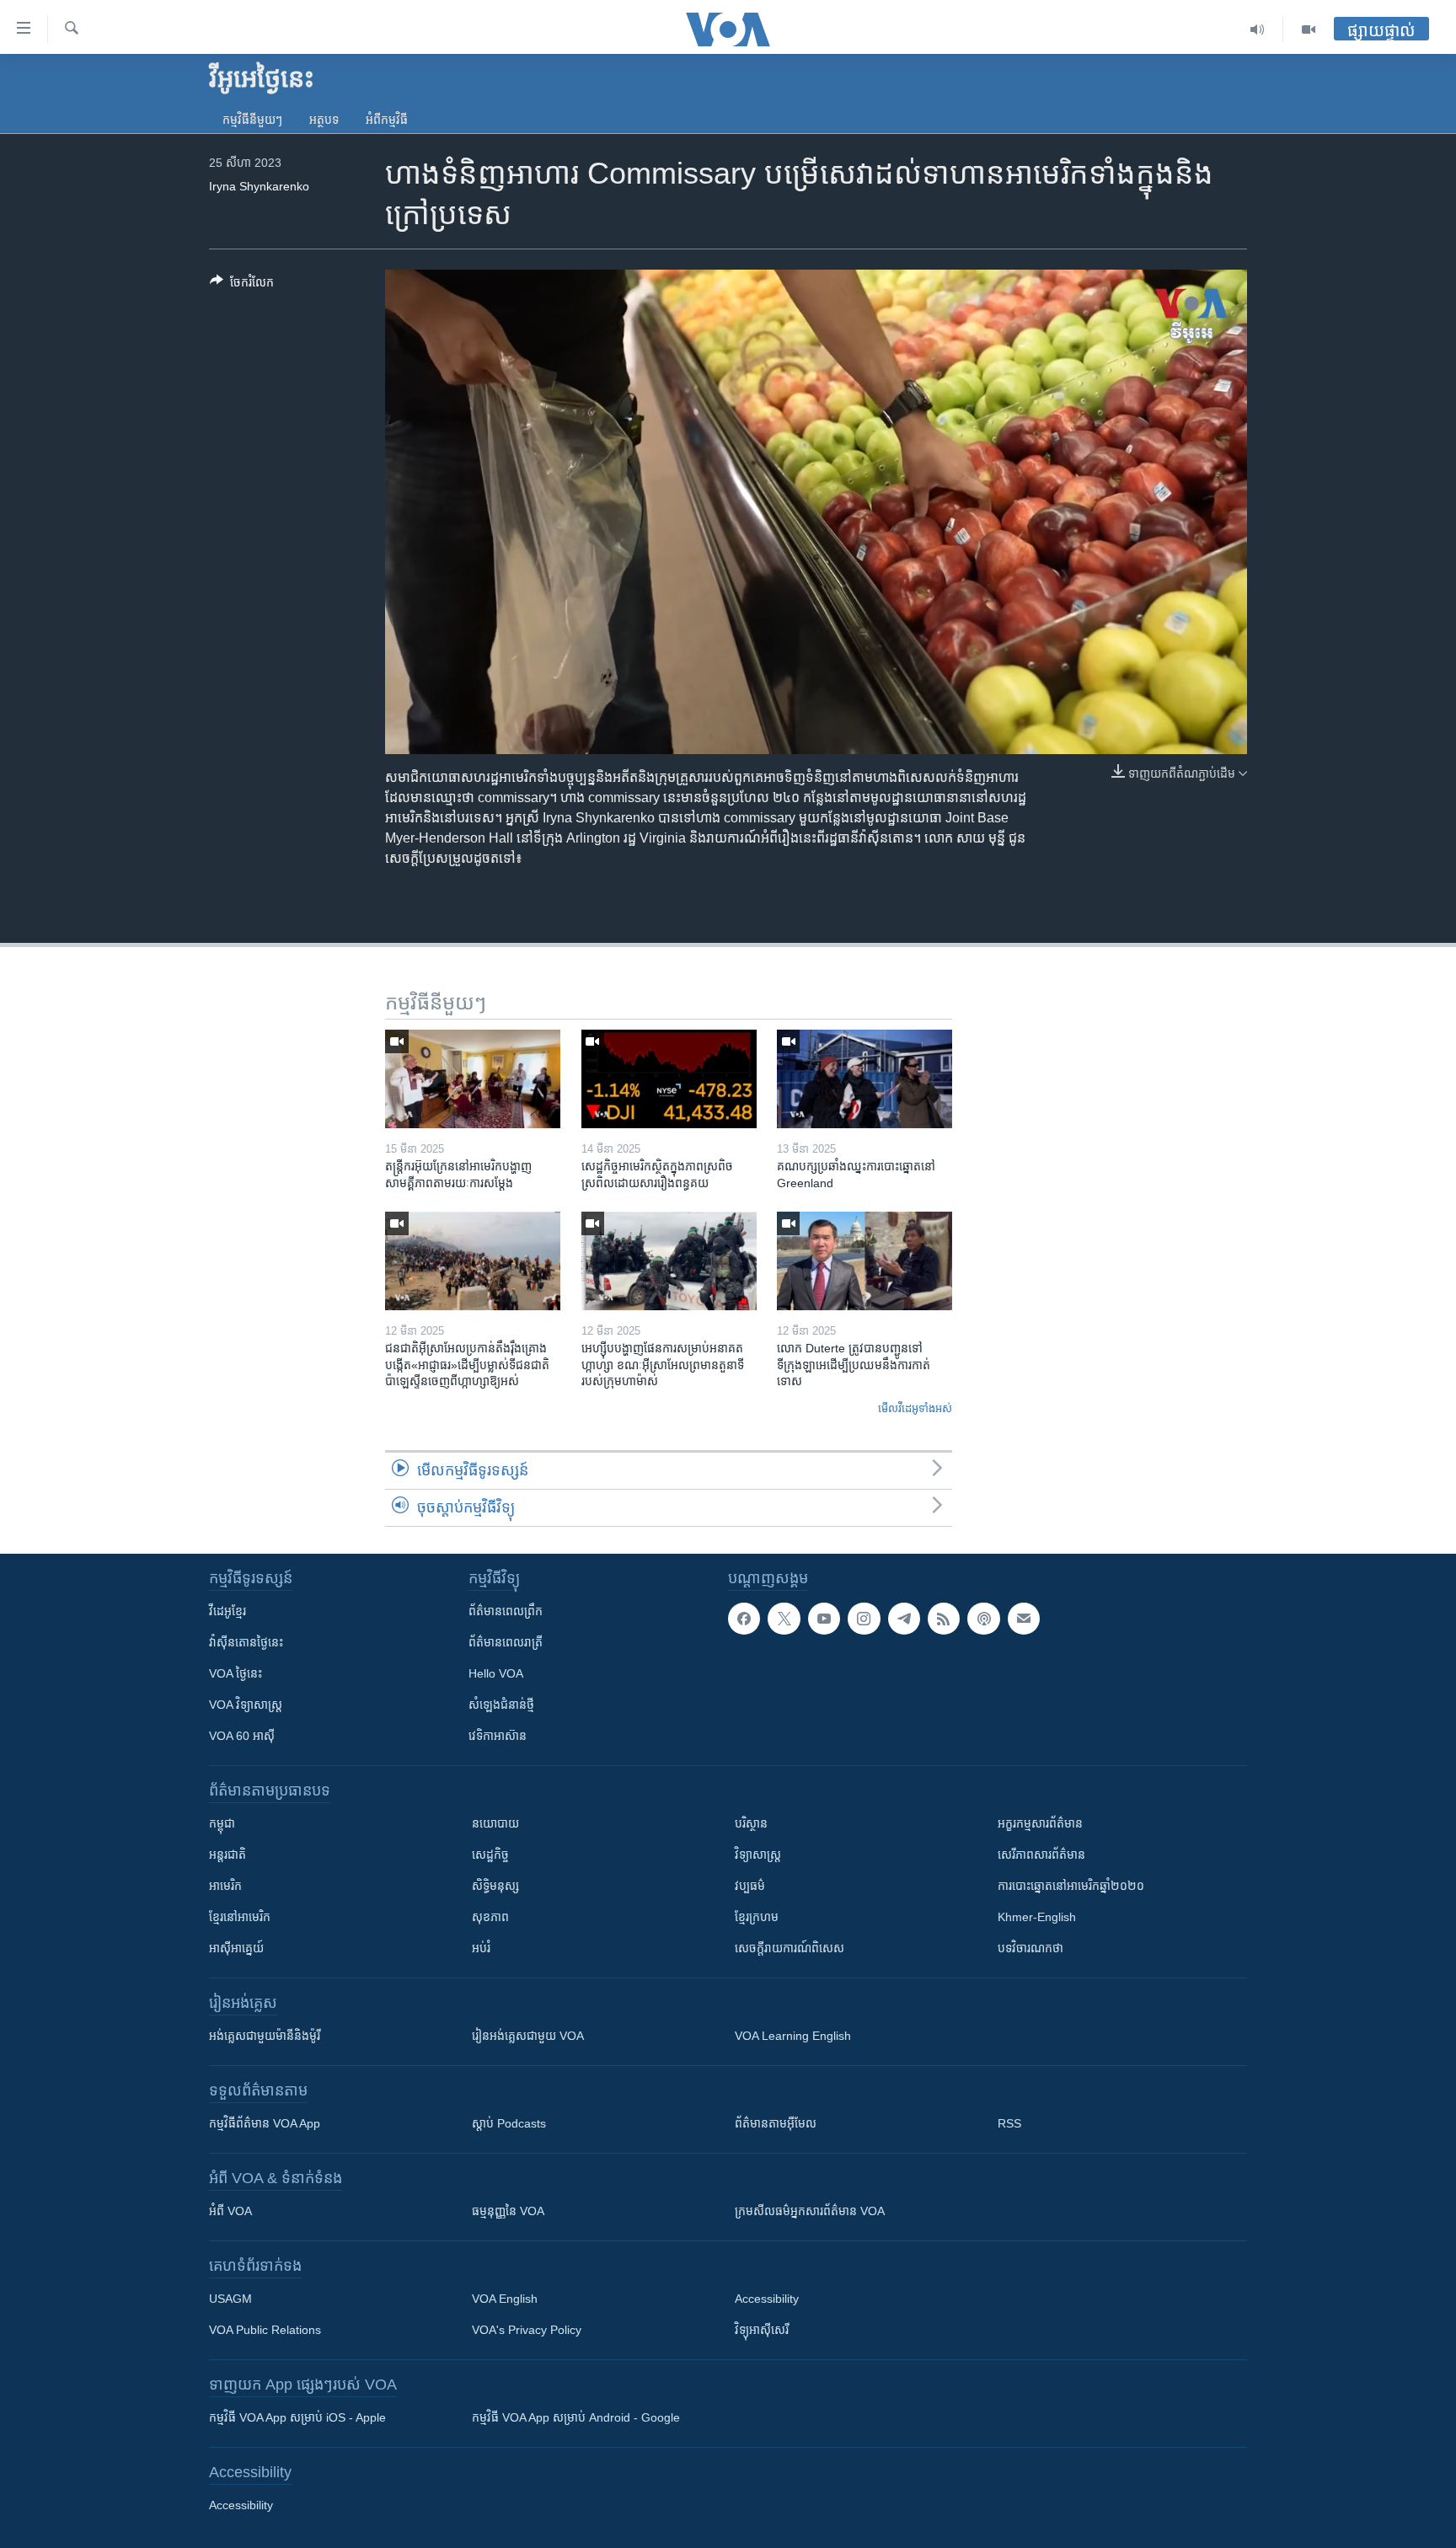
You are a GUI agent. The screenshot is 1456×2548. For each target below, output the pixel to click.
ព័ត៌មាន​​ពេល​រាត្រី (506, 1642)
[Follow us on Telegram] (904, 1619)
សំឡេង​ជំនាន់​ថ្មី (501, 1705)
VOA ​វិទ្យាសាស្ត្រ (246, 1705)
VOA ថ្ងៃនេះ (236, 1673)
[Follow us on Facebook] (744, 1619)
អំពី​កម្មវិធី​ (387, 120)
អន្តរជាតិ (227, 1855)
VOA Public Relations (265, 2330)
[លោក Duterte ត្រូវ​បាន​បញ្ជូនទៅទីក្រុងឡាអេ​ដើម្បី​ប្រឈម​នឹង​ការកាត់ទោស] (864, 1261)
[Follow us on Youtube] (824, 1619)
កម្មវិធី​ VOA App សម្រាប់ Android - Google (576, 2417)
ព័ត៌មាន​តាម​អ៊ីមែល (776, 2123)
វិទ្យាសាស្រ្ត (758, 1855)
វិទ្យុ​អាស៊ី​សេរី (762, 2330)
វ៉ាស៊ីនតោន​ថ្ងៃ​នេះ (246, 1642)
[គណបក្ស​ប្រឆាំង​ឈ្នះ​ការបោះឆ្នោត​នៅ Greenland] (864, 1079)
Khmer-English (1037, 1917)
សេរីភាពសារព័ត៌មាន (1041, 1855)
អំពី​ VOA (230, 2211)
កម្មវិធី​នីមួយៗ (252, 120)
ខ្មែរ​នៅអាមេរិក (240, 1917)
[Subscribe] (1024, 1619)
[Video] (1309, 29)
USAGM (230, 2299)
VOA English (505, 2299)
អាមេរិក (225, 1886)
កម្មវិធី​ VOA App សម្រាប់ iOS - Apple (297, 2417)
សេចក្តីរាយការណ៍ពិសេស (790, 1948)
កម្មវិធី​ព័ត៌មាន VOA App (265, 2123)
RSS (1009, 2123)
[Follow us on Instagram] (864, 1619)
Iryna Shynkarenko (259, 186)
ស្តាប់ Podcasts (509, 2123)
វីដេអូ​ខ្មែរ (227, 1611)
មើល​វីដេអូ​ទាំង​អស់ (915, 1408)
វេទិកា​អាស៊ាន (498, 1736)
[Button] (242, 285)
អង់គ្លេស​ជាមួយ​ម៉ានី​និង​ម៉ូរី (265, 2036)
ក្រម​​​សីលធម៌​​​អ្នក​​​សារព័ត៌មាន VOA (810, 2211)
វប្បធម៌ (750, 1886)
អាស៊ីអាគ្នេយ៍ (236, 1948)
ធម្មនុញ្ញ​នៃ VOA (508, 2211)
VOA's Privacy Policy (527, 2330)
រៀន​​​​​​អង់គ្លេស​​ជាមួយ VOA (528, 2036)
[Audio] (1258, 29)
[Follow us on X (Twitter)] (784, 1619)
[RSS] (944, 1619)
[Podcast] (983, 1619)
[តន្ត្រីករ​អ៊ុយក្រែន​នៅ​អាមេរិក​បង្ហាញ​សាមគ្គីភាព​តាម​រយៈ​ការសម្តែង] (473, 1079)
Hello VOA (496, 1673)
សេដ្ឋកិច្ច (490, 1855)
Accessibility (767, 2299)
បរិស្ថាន (751, 1823)
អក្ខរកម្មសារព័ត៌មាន (1040, 1823)
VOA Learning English (793, 2036)
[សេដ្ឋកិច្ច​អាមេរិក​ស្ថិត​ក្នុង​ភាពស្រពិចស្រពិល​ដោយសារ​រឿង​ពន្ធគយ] (669, 1079)
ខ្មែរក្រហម (757, 1917)
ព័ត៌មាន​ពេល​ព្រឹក (506, 1611)
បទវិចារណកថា (1030, 1948)
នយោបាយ (495, 1823)
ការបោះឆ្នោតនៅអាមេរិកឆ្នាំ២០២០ (1071, 1886)
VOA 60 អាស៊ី (242, 1736)
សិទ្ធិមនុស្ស (495, 1886)
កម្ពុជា (222, 1823)
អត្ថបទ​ (324, 120)
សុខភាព (490, 1917)
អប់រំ (481, 1948)
